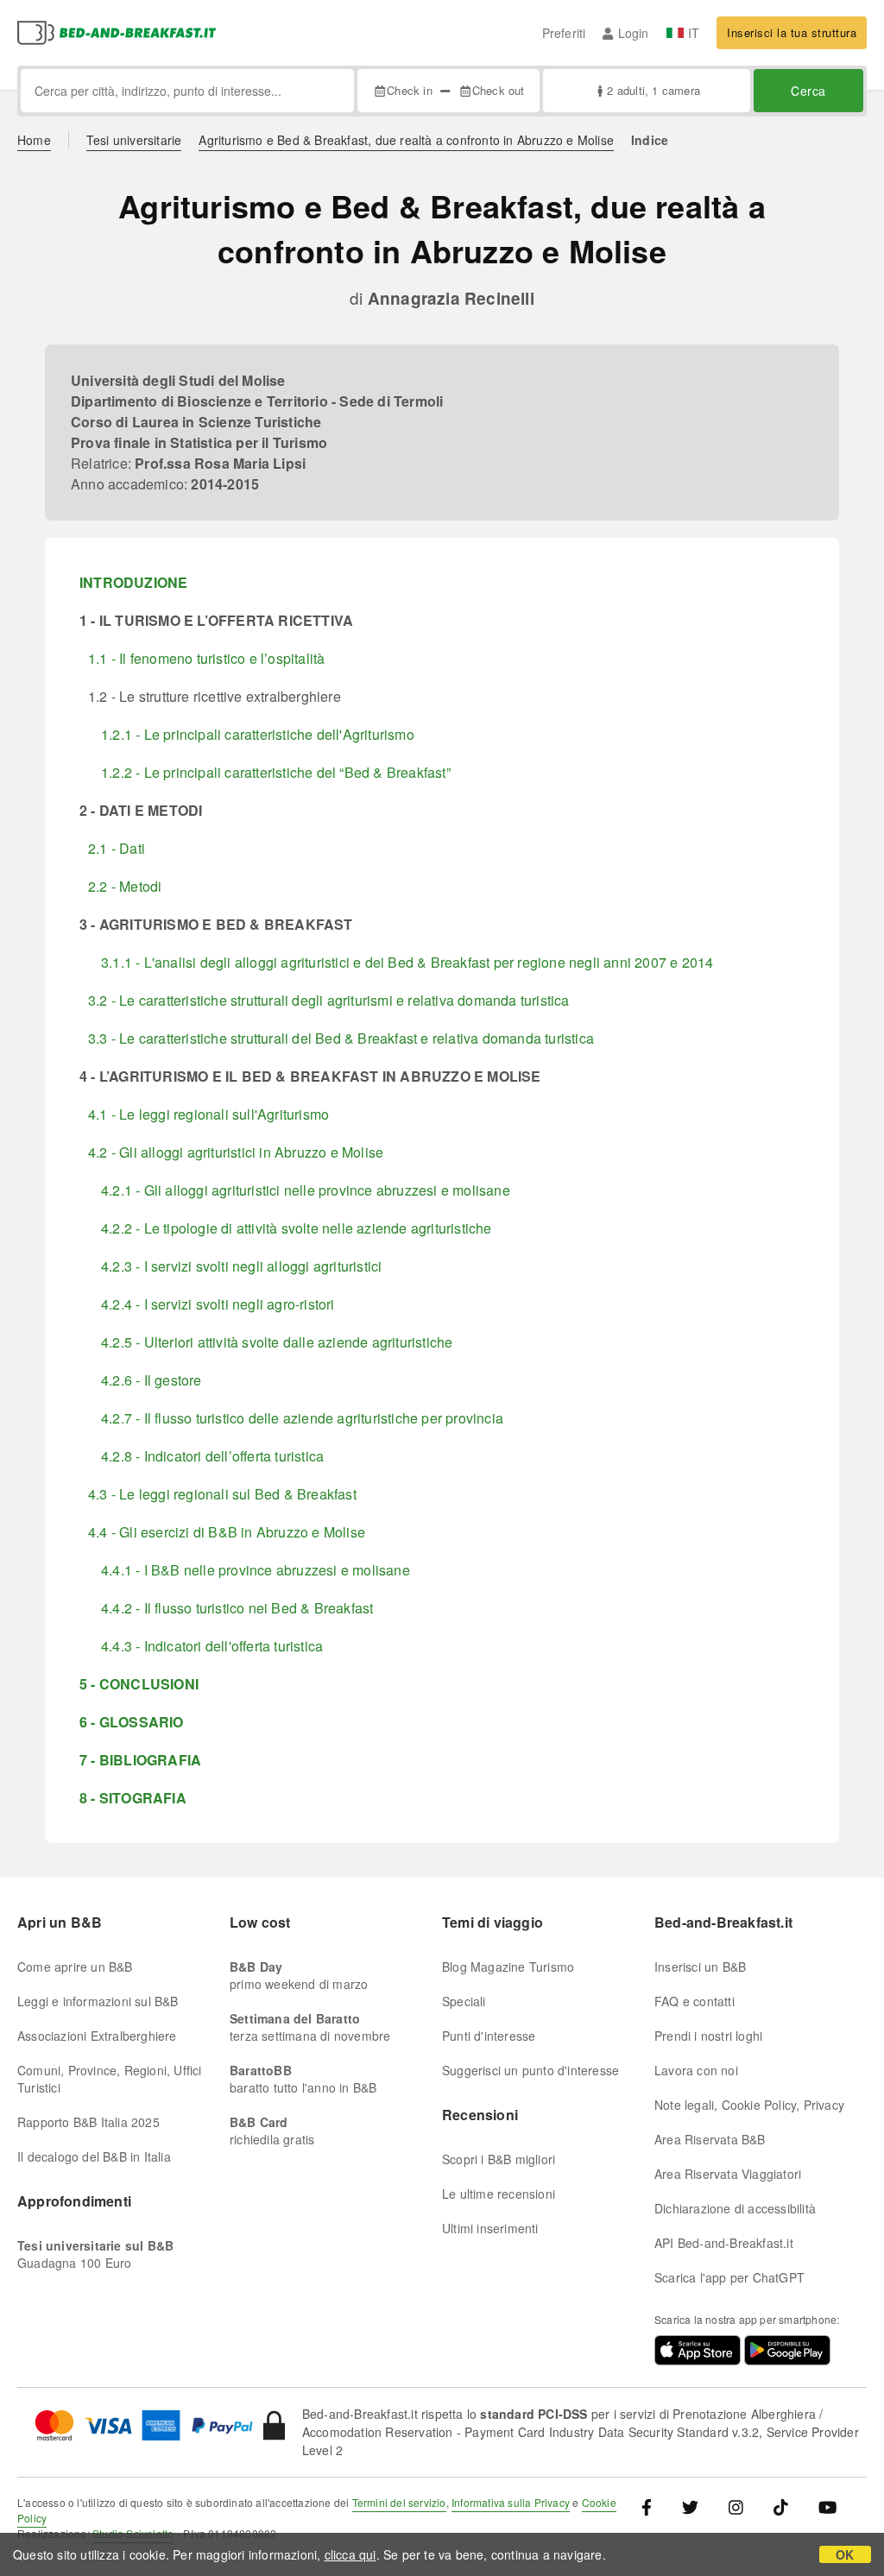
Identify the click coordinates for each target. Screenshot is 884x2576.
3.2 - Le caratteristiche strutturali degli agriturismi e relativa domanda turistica (329, 1000)
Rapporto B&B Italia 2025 (88, 2122)
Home (34, 140)
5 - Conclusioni (139, 1684)
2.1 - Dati (117, 848)
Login (633, 33)
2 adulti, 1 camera (654, 90)
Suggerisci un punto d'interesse (530, 2070)
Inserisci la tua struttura (792, 32)
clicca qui (350, 2554)
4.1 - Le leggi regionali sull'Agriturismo (208, 1114)
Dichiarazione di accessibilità (735, 2208)
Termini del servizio (399, 2502)
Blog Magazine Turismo (508, 1967)
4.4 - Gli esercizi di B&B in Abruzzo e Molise (227, 1532)
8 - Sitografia (133, 1798)
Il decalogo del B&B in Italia (94, 2156)
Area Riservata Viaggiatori (728, 2174)
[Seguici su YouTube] (827, 2507)
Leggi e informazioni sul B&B (98, 2001)
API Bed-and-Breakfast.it (724, 2243)
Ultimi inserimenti (490, 2228)
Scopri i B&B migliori (499, 2159)
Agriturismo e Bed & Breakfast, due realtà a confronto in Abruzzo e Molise (406, 140)
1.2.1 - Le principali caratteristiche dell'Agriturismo (258, 734)
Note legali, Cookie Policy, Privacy (749, 2105)
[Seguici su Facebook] (653, 2507)
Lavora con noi (696, 2070)
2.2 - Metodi (125, 886)
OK (845, 2554)
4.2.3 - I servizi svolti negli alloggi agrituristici (241, 1266)
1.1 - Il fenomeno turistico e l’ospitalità (206, 658)
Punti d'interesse (489, 2036)
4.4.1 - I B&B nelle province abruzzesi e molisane (256, 1570)
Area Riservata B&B (710, 2139)
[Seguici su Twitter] (690, 2507)
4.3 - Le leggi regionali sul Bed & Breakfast (222, 1494)
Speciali (464, 2001)
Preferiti (564, 33)
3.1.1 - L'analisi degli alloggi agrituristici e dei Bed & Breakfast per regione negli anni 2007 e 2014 (407, 962)
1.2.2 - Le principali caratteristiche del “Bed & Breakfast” (276, 772)
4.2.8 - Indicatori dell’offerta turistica (212, 1456)
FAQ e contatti (695, 2001)
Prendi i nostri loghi (708, 2036)
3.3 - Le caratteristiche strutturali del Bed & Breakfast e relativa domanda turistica (341, 1038)
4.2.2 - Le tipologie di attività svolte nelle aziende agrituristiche (297, 1228)
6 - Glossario (132, 1722)
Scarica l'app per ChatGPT (729, 2277)
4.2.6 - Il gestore (152, 1380)
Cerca (808, 91)
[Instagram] (736, 2507)
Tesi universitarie (134, 140)
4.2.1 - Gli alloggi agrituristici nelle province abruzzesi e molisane (306, 1190)
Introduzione (133, 582)
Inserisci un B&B (700, 1967)
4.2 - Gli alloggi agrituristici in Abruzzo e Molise (236, 1152)
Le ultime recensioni (499, 2194)
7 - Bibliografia (140, 1760)
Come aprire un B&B (75, 1967)
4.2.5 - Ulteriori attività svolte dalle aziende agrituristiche (277, 1342)
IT (694, 33)
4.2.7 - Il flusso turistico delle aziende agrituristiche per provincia (302, 1418)
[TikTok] (781, 2507)
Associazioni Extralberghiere (97, 2036)
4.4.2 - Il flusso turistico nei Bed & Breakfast (237, 1608)
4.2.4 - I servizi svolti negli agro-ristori (218, 1304)
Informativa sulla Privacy (511, 2502)
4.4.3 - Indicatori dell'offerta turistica (212, 1646)
